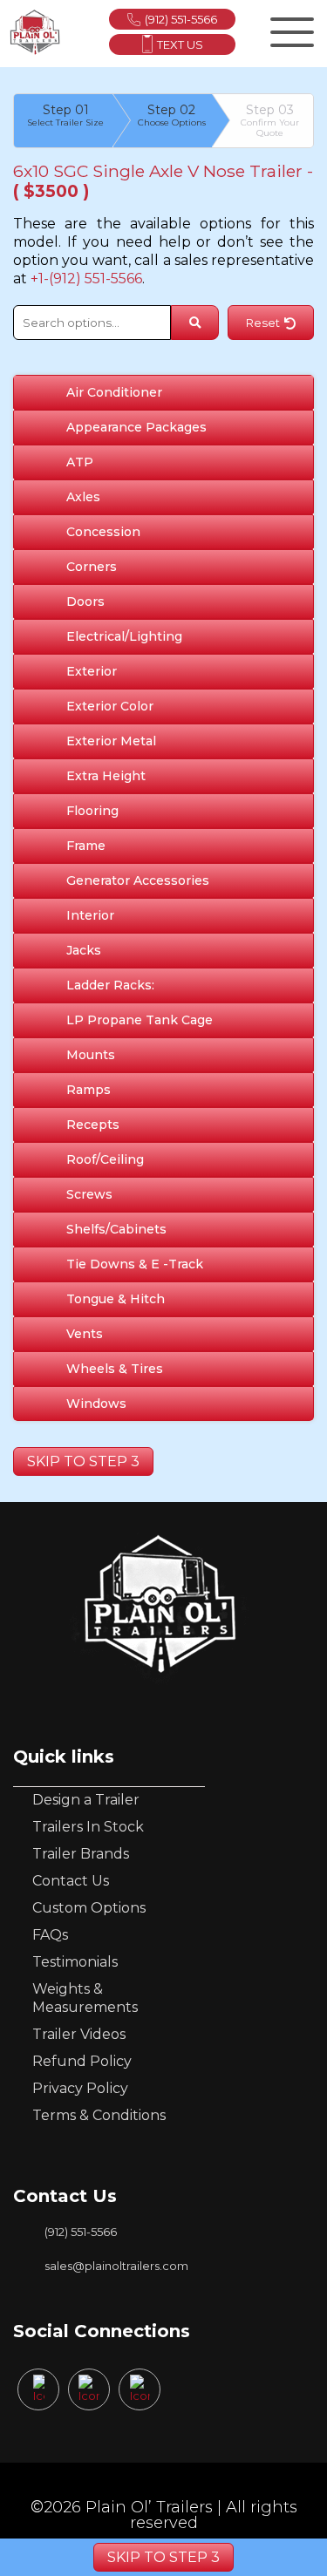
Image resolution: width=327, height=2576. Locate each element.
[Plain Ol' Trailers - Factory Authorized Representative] (35, 32)
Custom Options (89, 1908)
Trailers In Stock (88, 1827)
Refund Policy (82, 2061)
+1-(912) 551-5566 (86, 279)
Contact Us (71, 1881)
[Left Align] (290, 29)
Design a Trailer (86, 1800)
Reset (263, 323)
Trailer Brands (81, 1854)
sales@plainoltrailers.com (116, 2266)
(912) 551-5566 (181, 19)
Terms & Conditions (99, 2115)
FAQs (50, 1935)
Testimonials (75, 1962)
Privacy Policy (80, 2088)
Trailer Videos (79, 2034)
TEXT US (180, 44)
